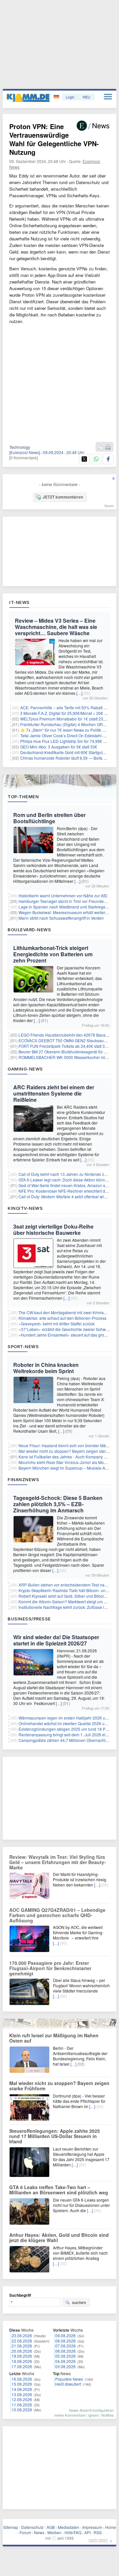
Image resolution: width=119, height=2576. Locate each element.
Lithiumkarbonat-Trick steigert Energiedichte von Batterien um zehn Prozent (53, 954)
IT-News (20, 602)
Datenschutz (32, 2527)
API (87, 2532)
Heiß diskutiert (68, 2384)
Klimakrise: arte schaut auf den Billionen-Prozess (62, 1318)
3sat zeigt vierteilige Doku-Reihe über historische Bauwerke (53, 1230)
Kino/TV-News (25, 1208)
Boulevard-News (29, 930)
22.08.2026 (22, 2341)
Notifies (108, 2415)
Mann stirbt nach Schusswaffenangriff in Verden (61, 918)
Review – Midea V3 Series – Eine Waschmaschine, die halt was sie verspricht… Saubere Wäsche (56, 627)
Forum (25, 2532)
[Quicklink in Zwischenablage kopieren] (100, 447)
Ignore (93, 2415)
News (39, 2532)
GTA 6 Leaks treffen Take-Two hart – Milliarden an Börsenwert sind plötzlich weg (59, 2190)
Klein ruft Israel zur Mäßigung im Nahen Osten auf (54, 2038)
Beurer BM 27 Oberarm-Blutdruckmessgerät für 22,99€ (67, 1052)
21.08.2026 (22, 2346)
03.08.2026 (65, 2366)
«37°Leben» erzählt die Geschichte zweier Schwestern (68, 1329)
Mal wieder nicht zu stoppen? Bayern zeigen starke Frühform (59, 2086)
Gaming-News (25, 1069)
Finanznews (23, 1479)
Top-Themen (23, 797)
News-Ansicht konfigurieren (91, 2410)
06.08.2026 (65, 2351)
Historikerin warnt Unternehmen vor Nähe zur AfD (63, 895)
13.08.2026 (22, 2394)
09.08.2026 (65, 2335)
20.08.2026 (22, 2351)
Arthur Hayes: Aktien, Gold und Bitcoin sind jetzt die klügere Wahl (59, 2237)
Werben (54, 2532)
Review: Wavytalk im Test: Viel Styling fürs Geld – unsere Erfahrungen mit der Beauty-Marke (58, 1862)
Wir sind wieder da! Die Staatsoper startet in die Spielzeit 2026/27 (56, 1640)
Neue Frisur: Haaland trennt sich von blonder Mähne (66, 1445)
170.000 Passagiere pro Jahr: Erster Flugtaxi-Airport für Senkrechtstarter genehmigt (50, 1968)
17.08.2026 (22, 2366)
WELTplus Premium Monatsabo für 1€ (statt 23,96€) (66, 719)
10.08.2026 (22, 2410)
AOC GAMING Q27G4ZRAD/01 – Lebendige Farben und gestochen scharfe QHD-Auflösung (57, 1915)
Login (70, 97)
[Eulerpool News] (25, 452)
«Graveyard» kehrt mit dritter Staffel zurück (57, 1324)
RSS (98, 2532)
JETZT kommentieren (63, 497)
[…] (79, 693)
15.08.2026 (22, 2384)
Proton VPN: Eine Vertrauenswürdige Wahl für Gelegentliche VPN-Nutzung (54, 139)
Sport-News (23, 1346)
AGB (51, 2527)
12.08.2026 (22, 2399)
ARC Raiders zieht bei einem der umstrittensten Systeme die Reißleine (54, 1093)
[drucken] (108, 447)
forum (109, 505)
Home (111, 2527)
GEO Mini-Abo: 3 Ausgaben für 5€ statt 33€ (59, 747)
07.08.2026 (65, 2346)
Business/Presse (29, 1619)
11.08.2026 (22, 2405)
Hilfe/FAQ (73, 2532)
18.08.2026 (22, 2361)
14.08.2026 (22, 2389)
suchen (79, 2302)
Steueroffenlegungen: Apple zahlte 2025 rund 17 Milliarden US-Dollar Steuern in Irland (55, 2136)
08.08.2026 (65, 2341)
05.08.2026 (65, 2356)
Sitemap (11, 2527)
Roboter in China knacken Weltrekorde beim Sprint (46, 1368)
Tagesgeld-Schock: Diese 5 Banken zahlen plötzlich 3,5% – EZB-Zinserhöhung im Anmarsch (58, 1504)
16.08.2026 (22, 2379)
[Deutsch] (57, 97)
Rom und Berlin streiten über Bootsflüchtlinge (49, 818)
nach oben (98, 2540)
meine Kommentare (70, 2415)
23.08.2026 (22, 2335)
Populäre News (69, 2379)
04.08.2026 (65, 2361)
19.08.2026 (22, 2356)
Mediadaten (69, 2527)
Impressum (92, 2527)
